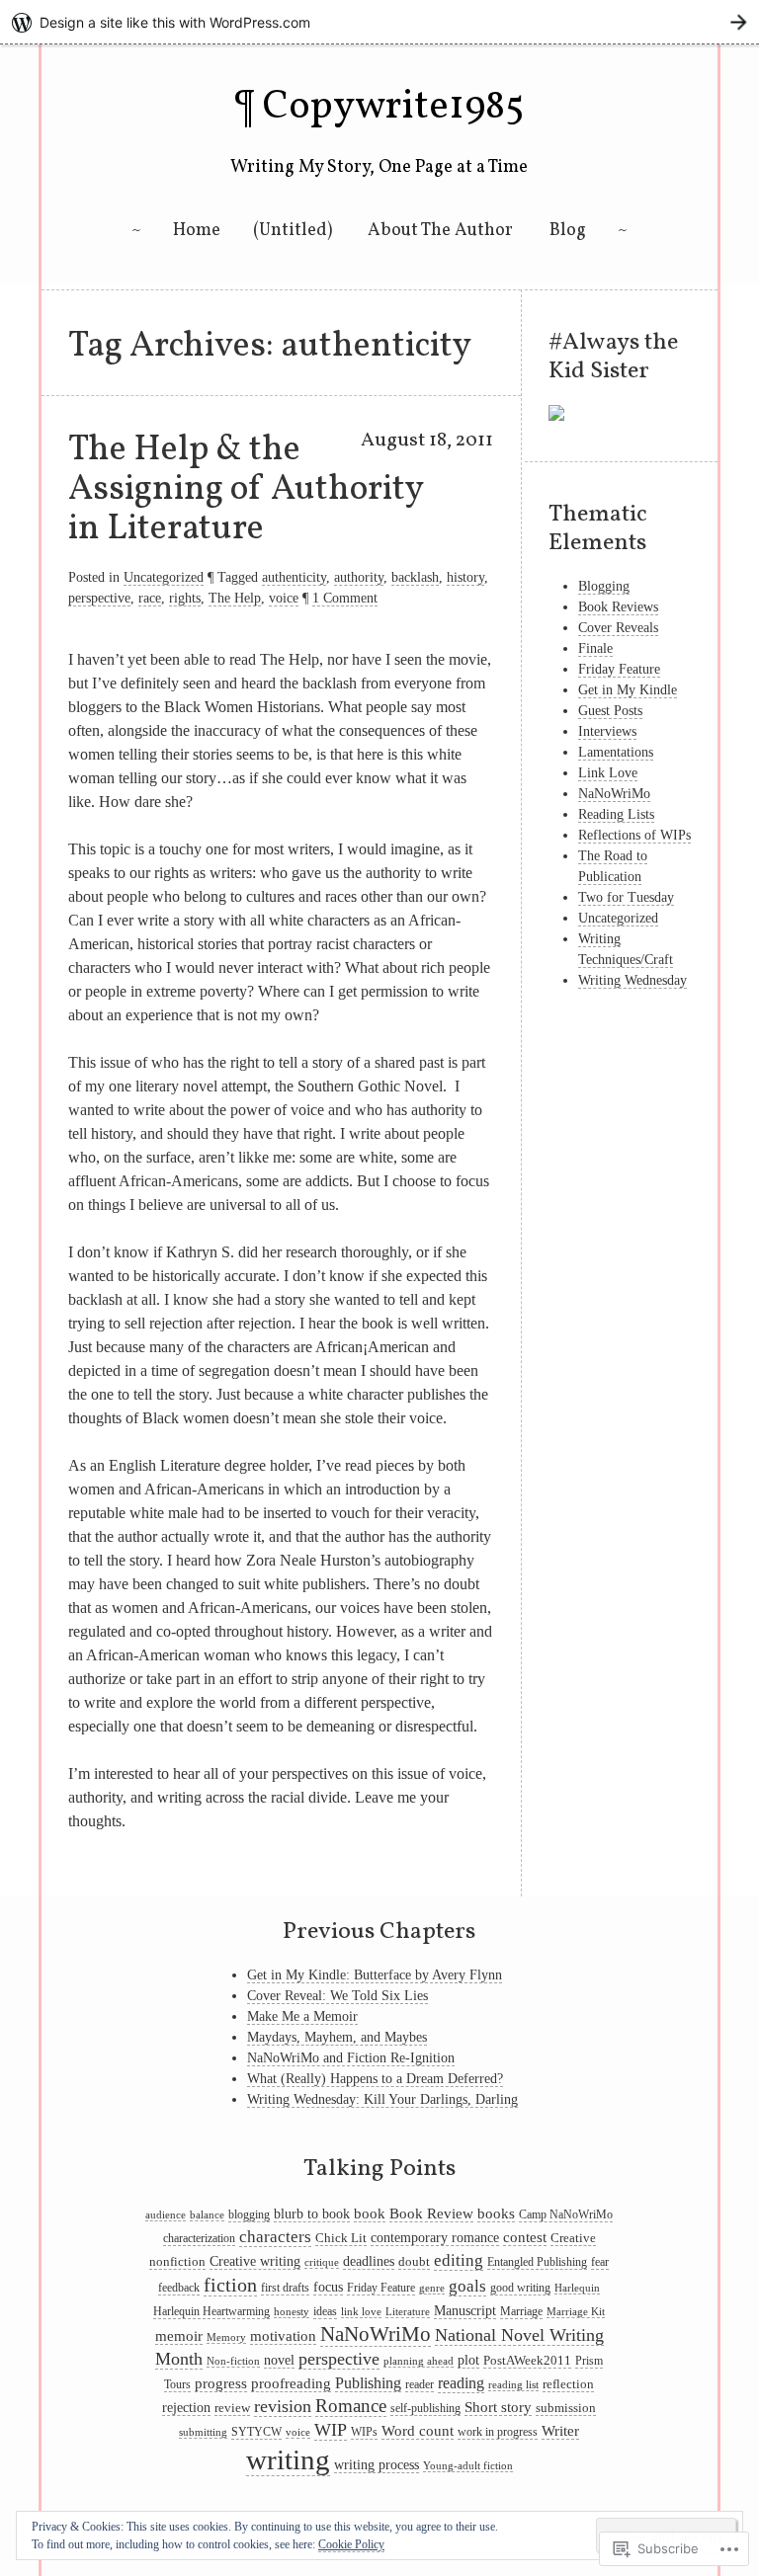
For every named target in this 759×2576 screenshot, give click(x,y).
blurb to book (312, 2214)
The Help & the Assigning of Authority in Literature (246, 489)
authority (359, 577)
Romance (351, 2406)
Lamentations (616, 752)
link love (361, 2312)
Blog (568, 231)
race (150, 598)
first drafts (285, 2288)
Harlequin (577, 2288)
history (465, 577)
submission (566, 2408)
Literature (408, 2312)
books (496, 2213)
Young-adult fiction (468, 2466)
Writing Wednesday (632, 980)
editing (459, 2260)
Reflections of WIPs (634, 835)
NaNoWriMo (614, 794)
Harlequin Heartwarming (211, 2311)
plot (468, 2360)
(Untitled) (293, 231)
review (232, 2408)
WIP (331, 2430)
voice (284, 598)
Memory (226, 2337)
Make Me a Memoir (302, 2016)
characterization (199, 2238)
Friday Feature (619, 669)
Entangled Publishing (537, 2262)
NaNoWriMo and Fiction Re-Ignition (351, 2058)
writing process (377, 2465)
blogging (249, 2214)
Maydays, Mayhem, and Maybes (337, 2037)
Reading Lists (616, 814)
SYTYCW (256, 2432)
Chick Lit (341, 2238)
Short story (498, 2407)
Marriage (521, 2311)
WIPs (364, 2432)
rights (185, 598)
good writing (520, 2288)
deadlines (369, 2261)
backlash (415, 577)
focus (328, 2287)
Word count (418, 2430)
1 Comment (345, 598)
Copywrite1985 (393, 108)
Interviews (607, 731)
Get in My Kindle (628, 690)
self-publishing (425, 2408)
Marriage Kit (576, 2312)
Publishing (368, 2383)
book (370, 2214)
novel (279, 2360)
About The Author (440, 231)
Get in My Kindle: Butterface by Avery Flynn (375, 1975)
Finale (595, 648)
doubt (414, 2261)
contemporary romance (435, 2238)
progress (221, 2383)
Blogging (604, 586)
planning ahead (419, 2361)
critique (322, 2262)
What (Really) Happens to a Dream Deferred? (375, 2079)
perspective (99, 598)
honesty (292, 2312)
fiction (230, 2285)
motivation (283, 2335)
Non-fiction (233, 2361)
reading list (513, 2385)
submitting (203, 2432)
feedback (179, 2288)
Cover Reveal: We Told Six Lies (337, 1996)
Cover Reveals (618, 628)
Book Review (431, 2213)
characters (275, 2237)
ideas (325, 2311)
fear (600, 2262)
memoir (179, 2336)
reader (420, 2384)
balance (207, 2215)
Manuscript (465, 2311)
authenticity (294, 577)
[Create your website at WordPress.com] (379, 22)
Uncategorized (164, 577)
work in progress (498, 2432)
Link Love (608, 773)
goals (467, 2286)
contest (525, 2237)
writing (288, 2459)
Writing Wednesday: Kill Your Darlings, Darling (382, 2099)
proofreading (291, 2383)
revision (283, 2406)
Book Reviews (618, 607)
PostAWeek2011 (527, 2360)
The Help (235, 598)
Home (197, 231)
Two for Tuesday (626, 897)
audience (166, 2215)
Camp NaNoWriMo (566, 2214)
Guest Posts (610, 711)
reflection (568, 2384)
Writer (560, 2431)
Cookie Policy (351, 2544)
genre (432, 2288)
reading (461, 2383)
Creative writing (255, 2261)
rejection (186, 2408)
